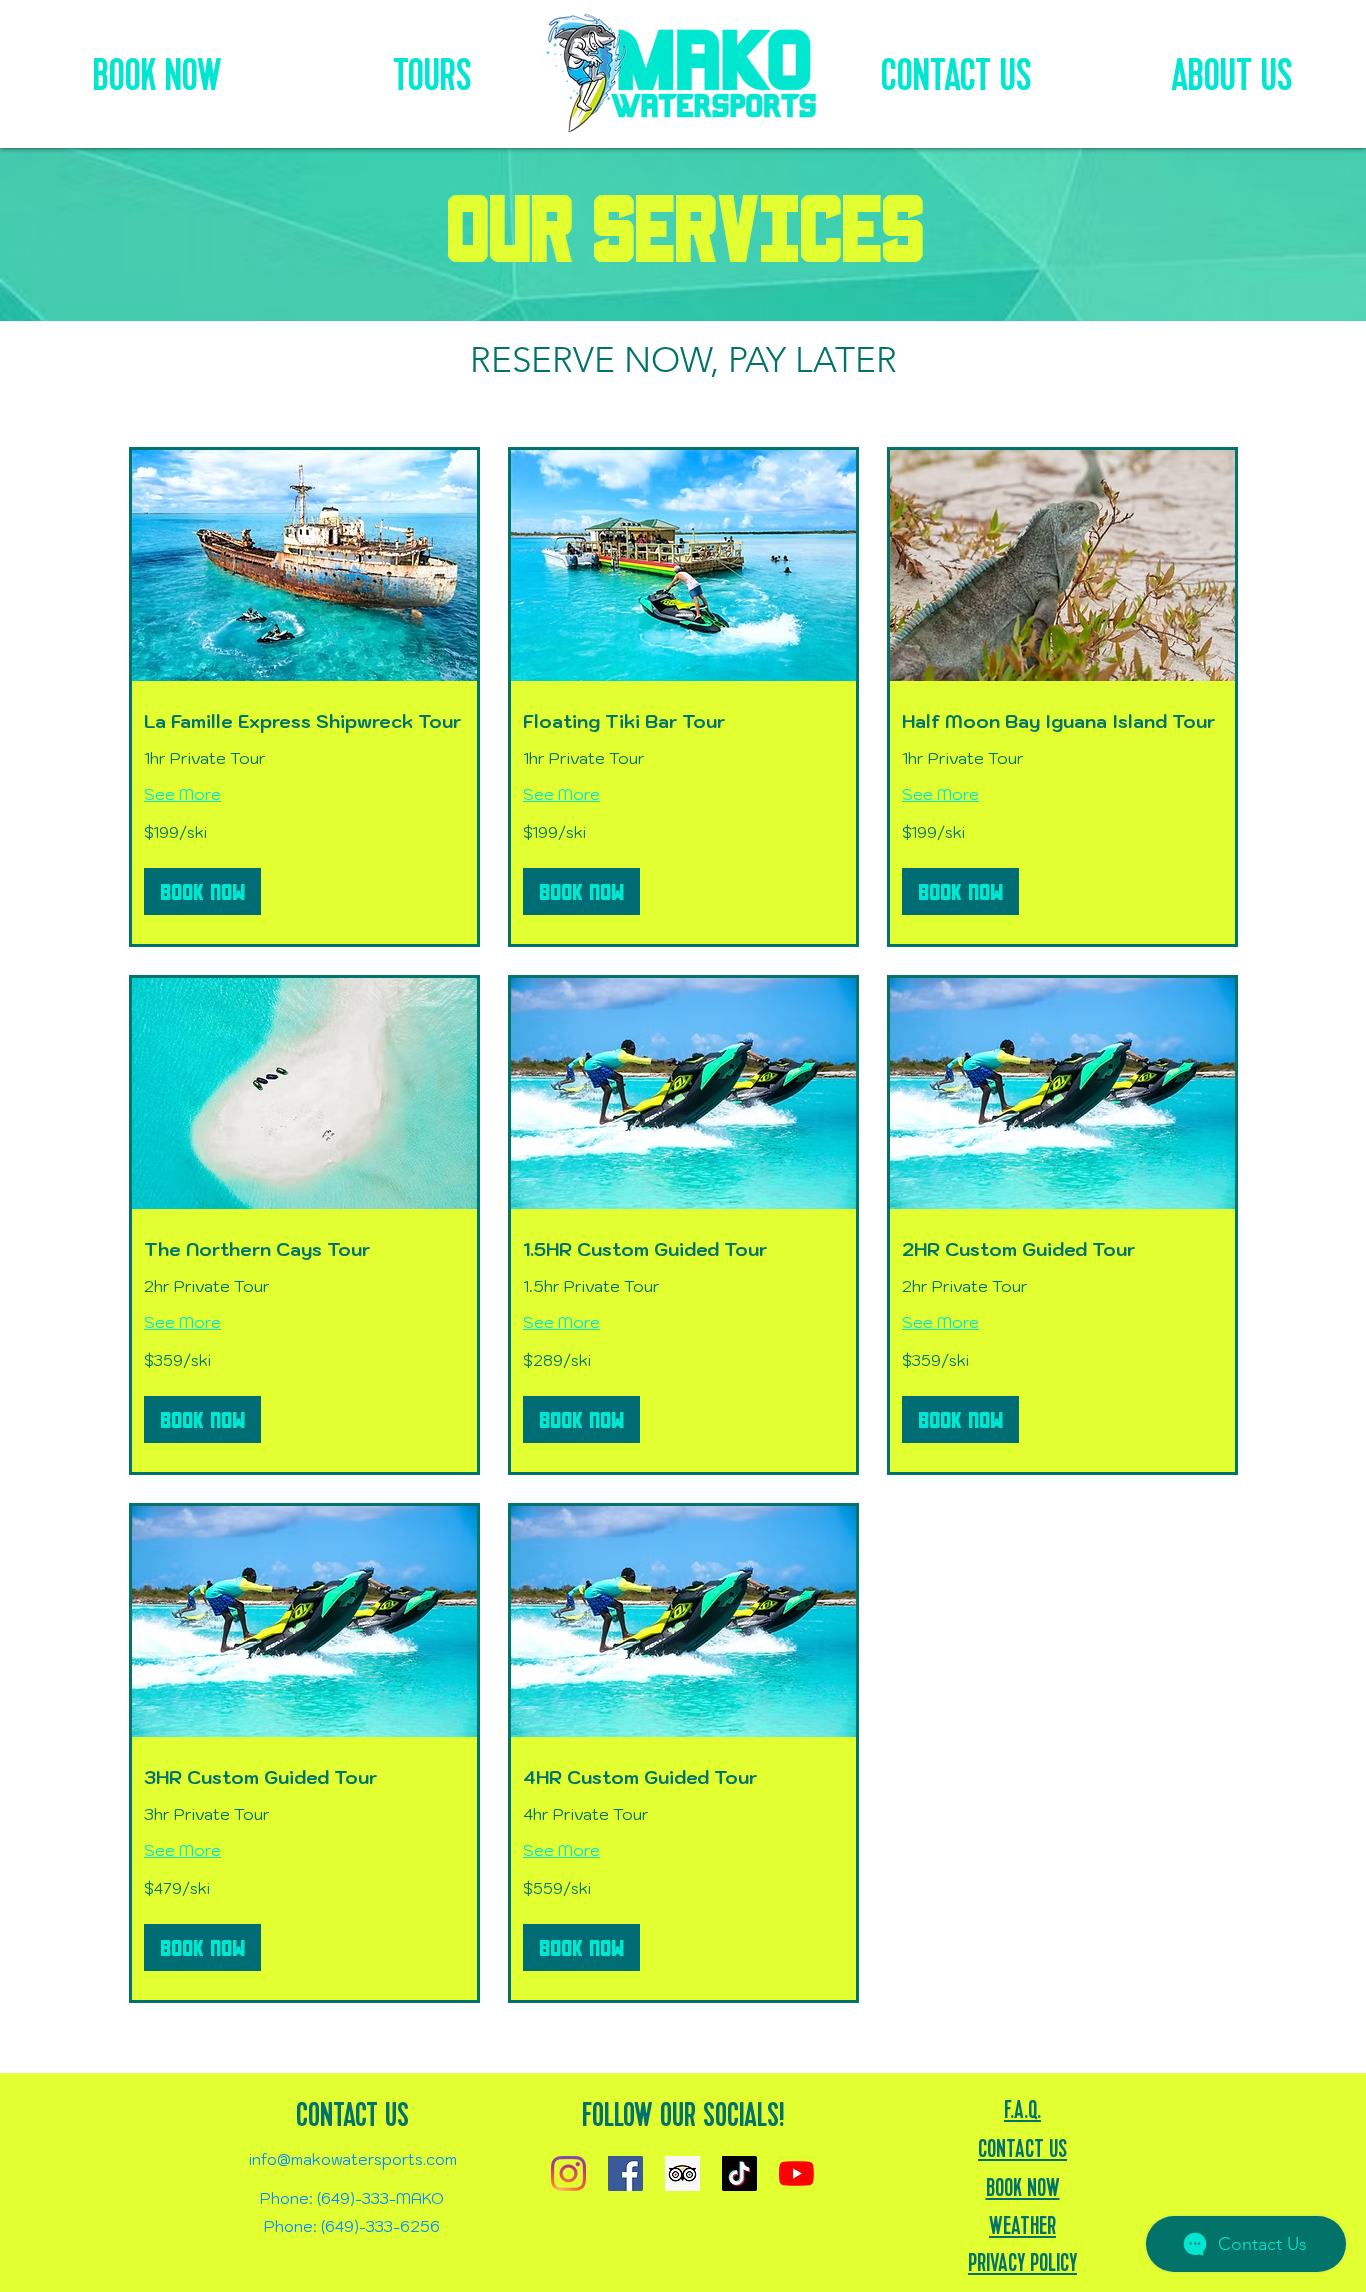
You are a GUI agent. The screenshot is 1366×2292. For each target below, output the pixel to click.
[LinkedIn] (682, 2173)
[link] (304, 722)
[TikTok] (739, 2173)
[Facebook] (568, 2173)
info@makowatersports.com (353, 2159)
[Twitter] (625, 2173)
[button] (202, 891)
